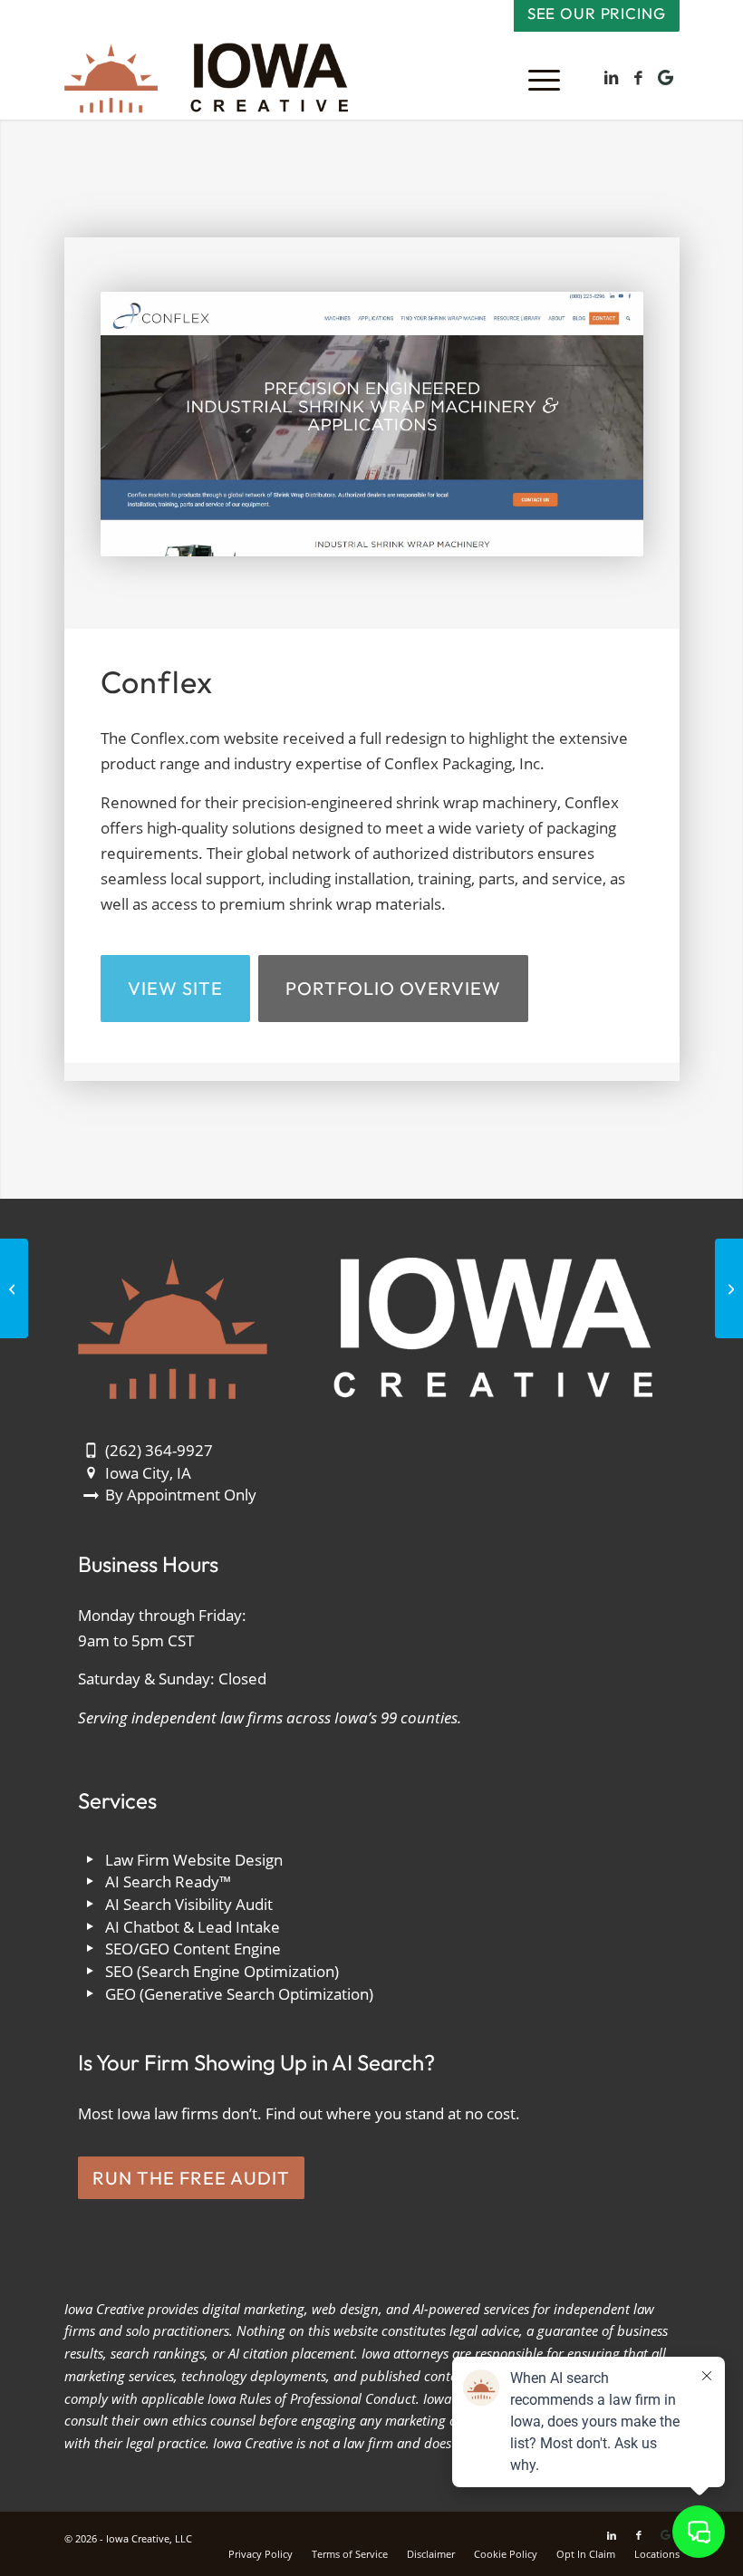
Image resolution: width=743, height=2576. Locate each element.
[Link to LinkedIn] (612, 78)
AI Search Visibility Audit (189, 1904)
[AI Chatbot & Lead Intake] (91, 1928)
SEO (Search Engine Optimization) (222, 1971)
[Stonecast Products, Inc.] (14, 1288)
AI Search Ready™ (168, 1881)
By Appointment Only (181, 1495)
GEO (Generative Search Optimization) (239, 1994)
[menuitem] (535, 78)
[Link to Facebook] (639, 78)
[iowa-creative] (207, 78)
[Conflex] (372, 424)
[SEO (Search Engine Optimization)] (91, 1972)
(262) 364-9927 (159, 1450)
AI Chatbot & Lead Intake (193, 1927)
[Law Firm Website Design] (91, 1861)
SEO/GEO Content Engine (193, 1949)
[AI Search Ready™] (91, 1882)
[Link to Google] (666, 78)
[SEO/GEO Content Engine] (91, 1949)
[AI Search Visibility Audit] (91, 1905)
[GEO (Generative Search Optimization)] (91, 1995)
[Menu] (535, 78)
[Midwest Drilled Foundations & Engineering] (729, 1288)
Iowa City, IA (148, 1473)
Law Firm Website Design (194, 1860)
